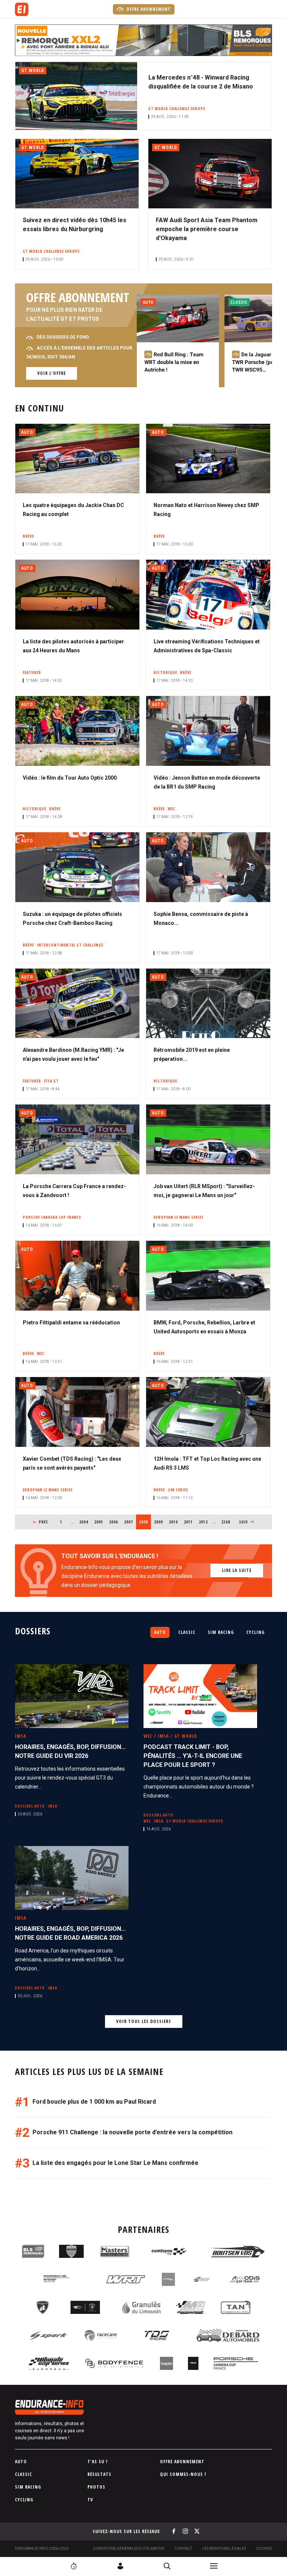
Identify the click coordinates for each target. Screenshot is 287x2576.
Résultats (99, 2474)
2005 (99, 1522)
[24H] (74, 2566)
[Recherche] (167, 2566)
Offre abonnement (148, 9)
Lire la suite (237, 1570)
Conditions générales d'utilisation (129, 2549)
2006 (114, 1522)
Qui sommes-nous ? (183, 2474)
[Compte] (120, 2566)
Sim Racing (221, 1632)
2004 (84, 1522)
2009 (159, 1522)
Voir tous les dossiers (144, 2021)
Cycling (255, 1632)
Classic (187, 1632)
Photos (96, 2487)
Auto (160, 1632)
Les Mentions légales (224, 2549)
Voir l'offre (52, 373)
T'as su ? (98, 2462)
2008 (145, 1522)
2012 (203, 1522)
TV (90, 2500)
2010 (174, 1522)
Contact (183, 2549)
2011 (189, 1522)
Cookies (264, 2549)
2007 (129, 1522)
